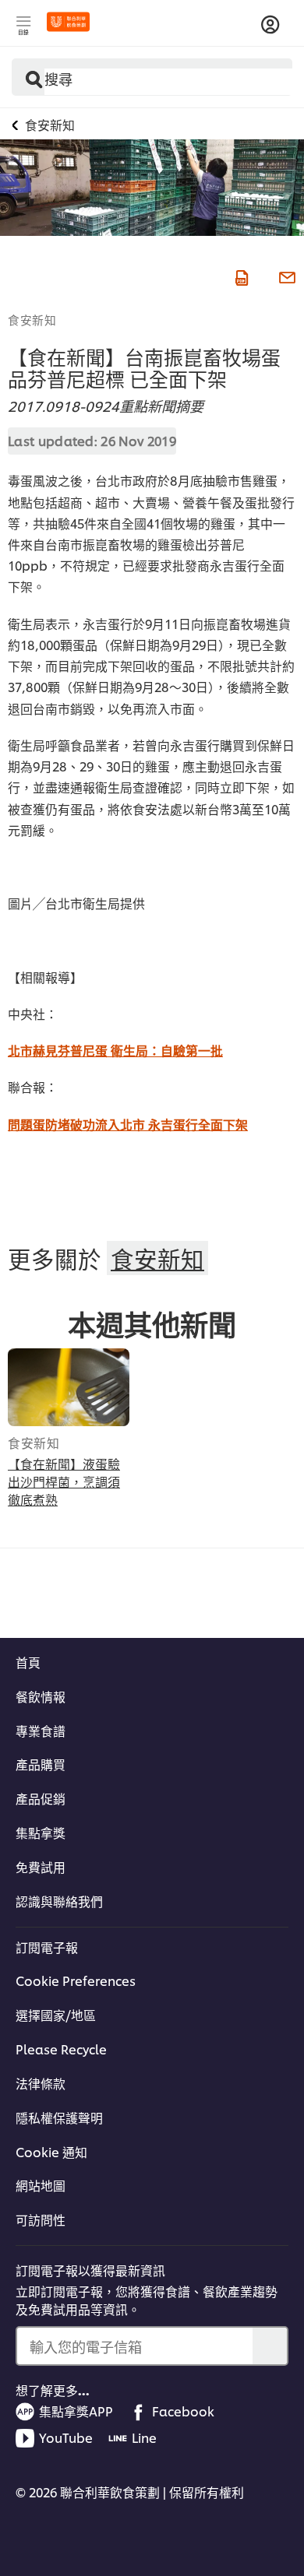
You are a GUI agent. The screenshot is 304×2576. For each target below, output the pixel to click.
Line (144, 2437)
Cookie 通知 (51, 2152)
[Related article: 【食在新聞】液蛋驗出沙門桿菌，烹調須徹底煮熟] (69, 1387)
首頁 (28, 1662)
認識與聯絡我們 (59, 1901)
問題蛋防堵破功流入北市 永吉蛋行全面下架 (128, 1124)
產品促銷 (41, 1798)
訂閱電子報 (47, 1947)
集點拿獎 (41, 1833)
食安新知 (32, 319)
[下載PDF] (240, 275)
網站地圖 (41, 2185)
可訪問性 (41, 2219)
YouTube (66, 2437)
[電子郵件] (285, 275)
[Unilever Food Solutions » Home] (68, 22)
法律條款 (41, 2083)
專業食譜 (41, 1731)
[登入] (270, 25)
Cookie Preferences (76, 1980)
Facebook (183, 2411)
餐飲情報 (41, 1696)
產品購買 (41, 1764)
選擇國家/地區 (56, 2015)
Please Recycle (61, 2049)
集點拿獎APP (76, 2411)
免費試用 (41, 1867)
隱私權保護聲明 (59, 2117)
